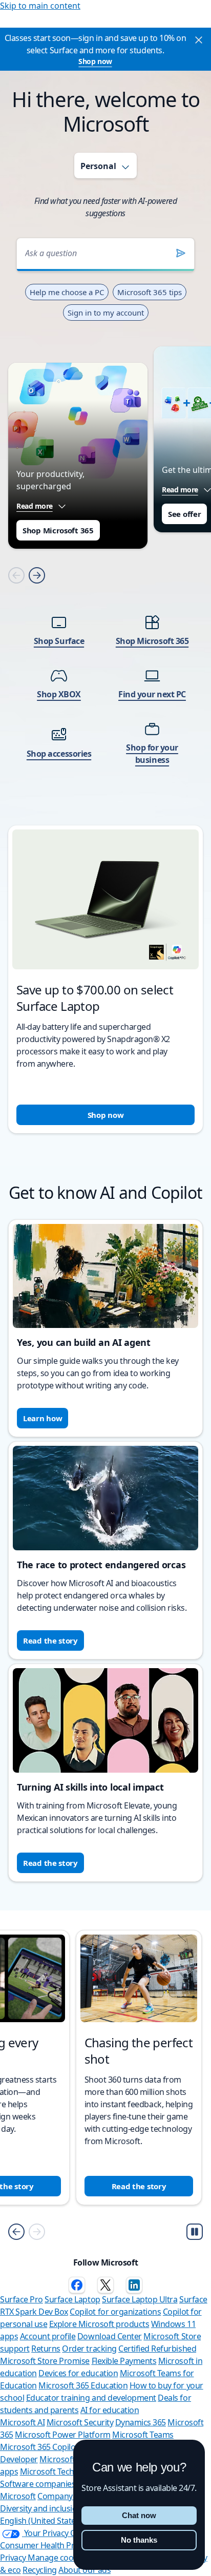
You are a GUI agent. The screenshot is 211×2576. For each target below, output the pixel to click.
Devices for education (78, 2373)
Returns (46, 2349)
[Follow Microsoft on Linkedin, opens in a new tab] (134, 2285)
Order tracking (89, 2349)
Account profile (48, 2336)
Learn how (43, 1418)
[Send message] (181, 253)
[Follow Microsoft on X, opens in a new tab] (105, 2285)
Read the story (50, 1640)
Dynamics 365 (141, 2422)
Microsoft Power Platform (62, 2435)
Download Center (110, 2336)
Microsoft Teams (143, 2435)
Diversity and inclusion (41, 2508)
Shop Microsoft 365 (58, 530)
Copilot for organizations (115, 2312)
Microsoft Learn (69, 2459)
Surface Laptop (72, 2299)
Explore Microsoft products (99, 2324)
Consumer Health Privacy (46, 2545)
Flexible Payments (124, 2361)
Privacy (14, 2558)
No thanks (139, 2540)
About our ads (85, 2570)
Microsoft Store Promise (45, 2361)
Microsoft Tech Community (69, 2471)
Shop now (95, 61)
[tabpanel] (105, 672)
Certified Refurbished (157, 2349)
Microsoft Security (80, 2422)
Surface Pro (22, 2299)
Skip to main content (40, 6)
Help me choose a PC (67, 292)
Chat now (139, 2515)
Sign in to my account (106, 313)
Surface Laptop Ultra (140, 2299)
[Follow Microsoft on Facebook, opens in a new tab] (77, 2285)
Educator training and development (91, 2398)
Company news (66, 2496)
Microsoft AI (22, 2422)
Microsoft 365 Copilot (39, 2447)
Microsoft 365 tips (150, 292)
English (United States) (41, 2521)
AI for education (110, 2410)
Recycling (40, 2570)
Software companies (38, 2484)
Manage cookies (58, 2558)
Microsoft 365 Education (83, 2385)
